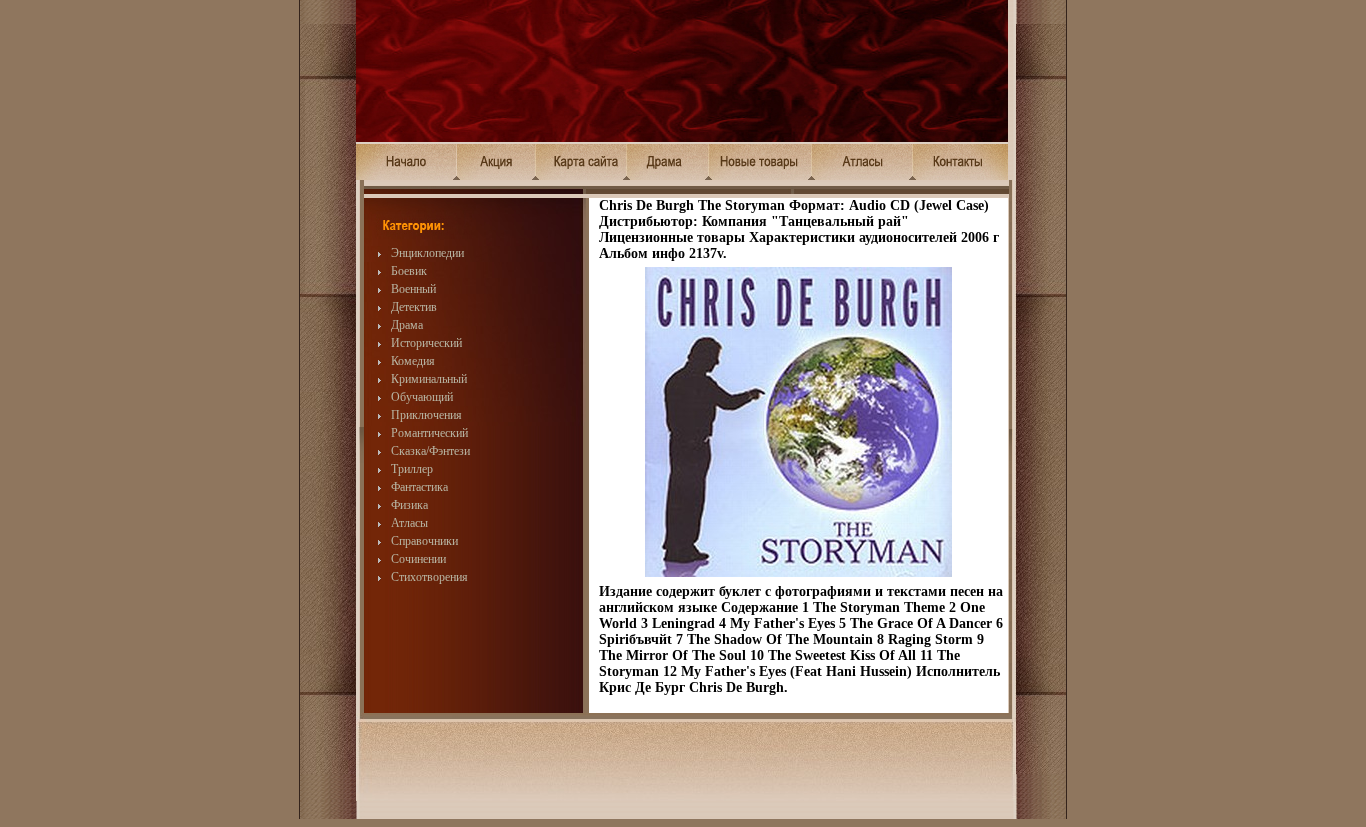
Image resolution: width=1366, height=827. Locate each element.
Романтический (429, 433)
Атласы (409, 523)
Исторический (426, 343)
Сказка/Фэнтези (430, 451)
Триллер (412, 469)
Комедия (413, 361)
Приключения (426, 415)
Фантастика (419, 487)
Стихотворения (429, 577)
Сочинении (418, 559)
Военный (413, 289)
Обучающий (422, 397)
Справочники (424, 541)
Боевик (409, 271)
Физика (409, 505)
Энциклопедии (427, 253)
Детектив (414, 307)
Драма (407, 325)
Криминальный (429, 379)
